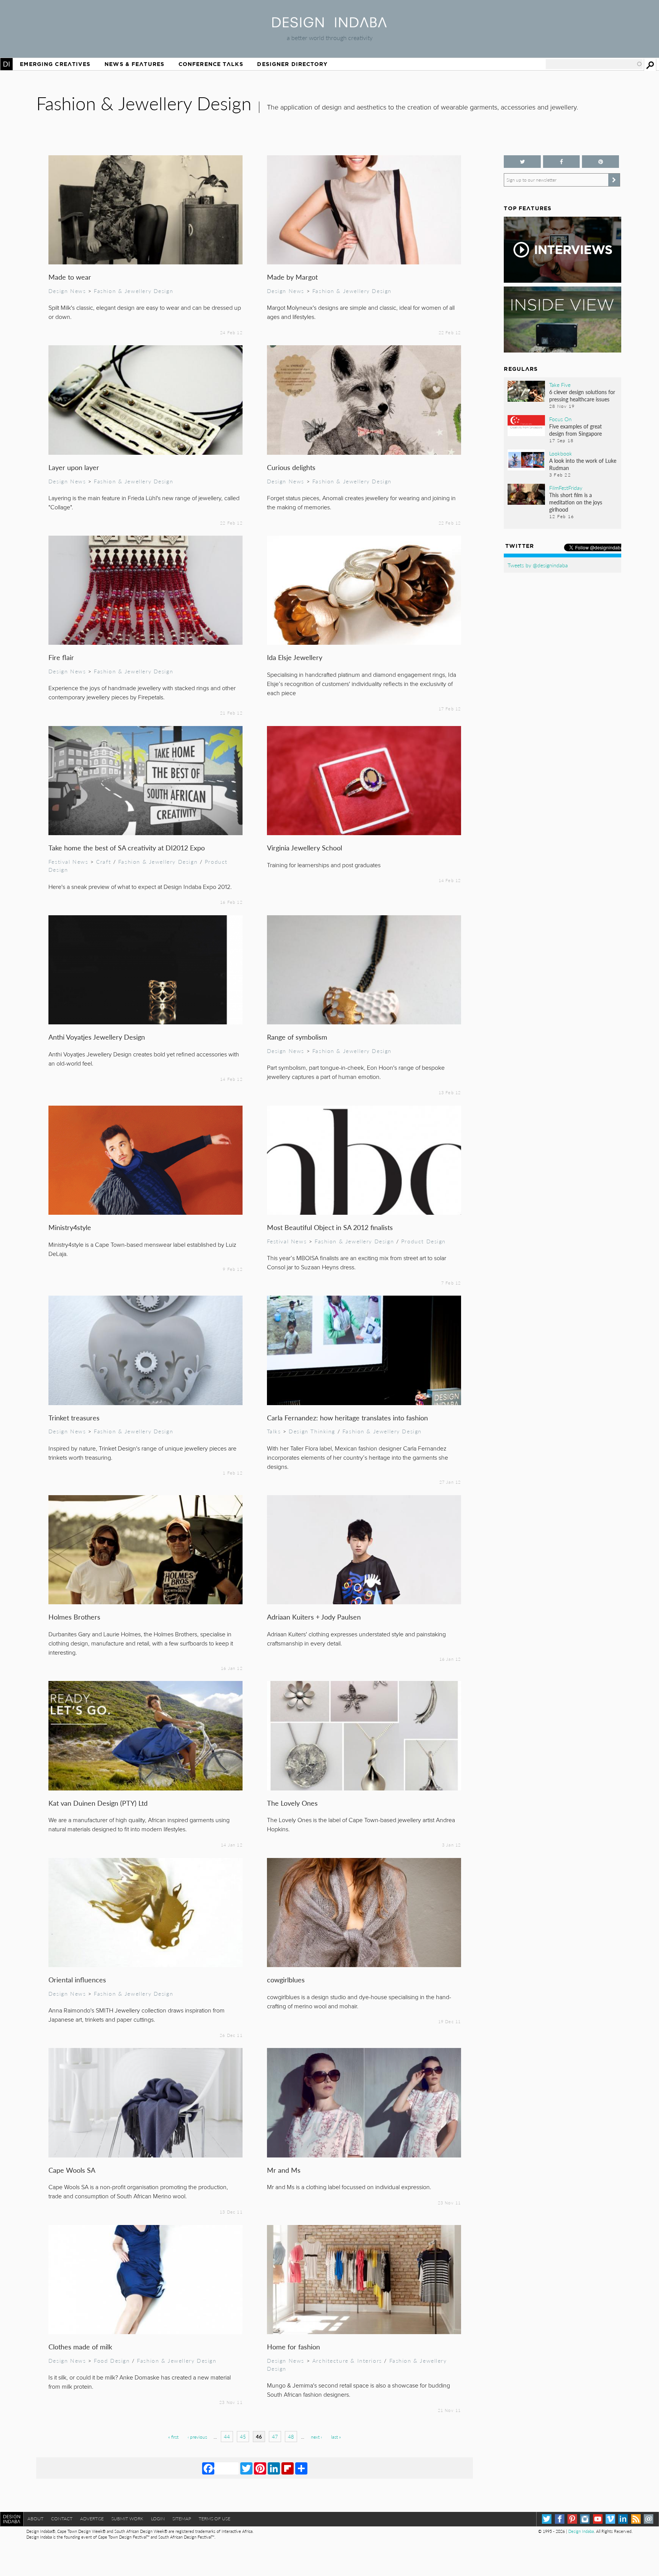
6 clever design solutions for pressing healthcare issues (582, 395)
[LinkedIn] (274, 2468)
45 (243, 2437)
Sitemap (182, 2519)
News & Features (134, 64)
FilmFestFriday (566, 488)
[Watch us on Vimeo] (610, 2519)
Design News (67, 291)
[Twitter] (246, 2468)
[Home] (329, 25)
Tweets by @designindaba (538, 565)
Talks (274, 1431)
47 (275, 2437)
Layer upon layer (74, 467)
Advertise (92, 2519)
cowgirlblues (286, 1979)
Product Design (424, 1241)
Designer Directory (292, 64)
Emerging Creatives (55, 64)
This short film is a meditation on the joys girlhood (576, 502)
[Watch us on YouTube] (598, 2519)
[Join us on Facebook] (561, 162)
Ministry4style (70, 1227)
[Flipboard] (288, 2468)
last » (336, 2437)
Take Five (560, 385)
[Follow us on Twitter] (522, 162)
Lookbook (561, 453)
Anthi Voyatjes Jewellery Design (97, 1037)
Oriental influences (77, 1979)
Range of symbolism (297, 1037)
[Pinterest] (260, 2468)
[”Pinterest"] (600, 162)
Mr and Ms (284, 2170)
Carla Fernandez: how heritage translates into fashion (347, 1418)
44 (227, 2437)
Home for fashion (293, 2347)
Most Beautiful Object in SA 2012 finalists (330, 1227)
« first (173, 2437)
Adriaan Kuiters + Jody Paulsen (314, 1617)
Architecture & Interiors (347, 2360)
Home (6, 64)
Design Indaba (581, 2531)
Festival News (68, 861)
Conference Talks (211, 64)
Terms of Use (215, 2519)
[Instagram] (585, 2519)
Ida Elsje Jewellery (295, 657)
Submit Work (127, 2519)
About (35, 2519)
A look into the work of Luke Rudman (583, 464)
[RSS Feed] (636, 2519)
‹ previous (197, 2437)
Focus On (560, 419)
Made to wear (70, 277)
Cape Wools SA (72, 2170)
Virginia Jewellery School (305, 848)
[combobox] (594, 64)
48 (291, 2437)
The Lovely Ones (292, 1803)
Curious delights (291, 467)
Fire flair (61, 657)
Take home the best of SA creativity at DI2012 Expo (127, 848)
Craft (104, 861)
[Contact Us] (649, 2519)
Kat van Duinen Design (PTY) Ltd (98, 1803)
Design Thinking (312, 1431)
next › (316, 2437)
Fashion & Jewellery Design (133, 291)
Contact (62, 2519)
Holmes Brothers (74, 1617)
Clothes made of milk (80, 2347)
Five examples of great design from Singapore (575, 430)
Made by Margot (292, 277)
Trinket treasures (74, 1418)
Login (158, 2519)
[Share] (301, 2468)
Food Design (112, 2360)
